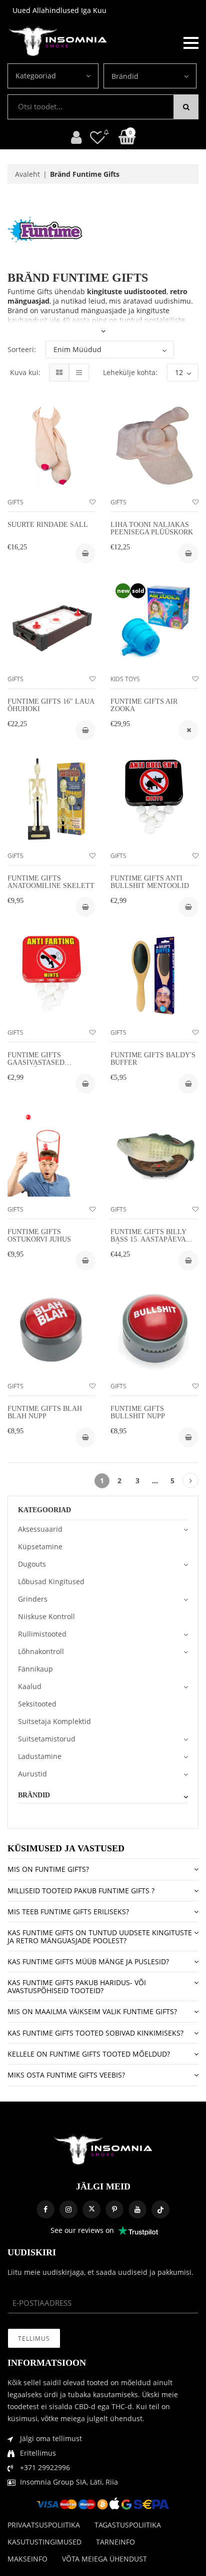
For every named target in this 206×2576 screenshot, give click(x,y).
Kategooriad (36, 76)
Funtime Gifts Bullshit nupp (138, 1412)
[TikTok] (160, 2209)
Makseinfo (27, 2559)
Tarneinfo (115, 2542)
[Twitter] (91, 2209)
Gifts (15, 502)
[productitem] (188, 730)
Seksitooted (37, 1704)
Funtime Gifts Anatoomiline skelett (51, 882)
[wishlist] (92, 502)
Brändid (125, 76)
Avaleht (27, 174)
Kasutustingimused (44, 2542)
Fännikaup (35, 1669)
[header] (97, 137)
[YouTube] (137, 2209)
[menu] (191, 42)
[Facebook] (45, 2209)
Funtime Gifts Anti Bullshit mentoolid (150, 882)
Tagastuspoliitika (128, 2525)
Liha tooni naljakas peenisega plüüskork (152, 528)
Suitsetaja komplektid (54, 1721)
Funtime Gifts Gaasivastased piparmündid (36, 1063)
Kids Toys (125, 679)
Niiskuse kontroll (46, 1616)
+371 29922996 (45, 2467)
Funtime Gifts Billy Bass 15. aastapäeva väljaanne (148, 1240)
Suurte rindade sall (48, 525)
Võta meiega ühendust (104, 2559)
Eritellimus (38, 2453)
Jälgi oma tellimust (51, 2438)
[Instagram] (68, 2209)
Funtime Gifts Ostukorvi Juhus (39, 1236)
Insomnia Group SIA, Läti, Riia (69, 2482)
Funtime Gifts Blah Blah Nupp (45, 1412)
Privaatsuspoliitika (44, 2525)
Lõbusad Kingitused (51, 1581)
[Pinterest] (114, 2209)
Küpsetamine (40, 1546)
